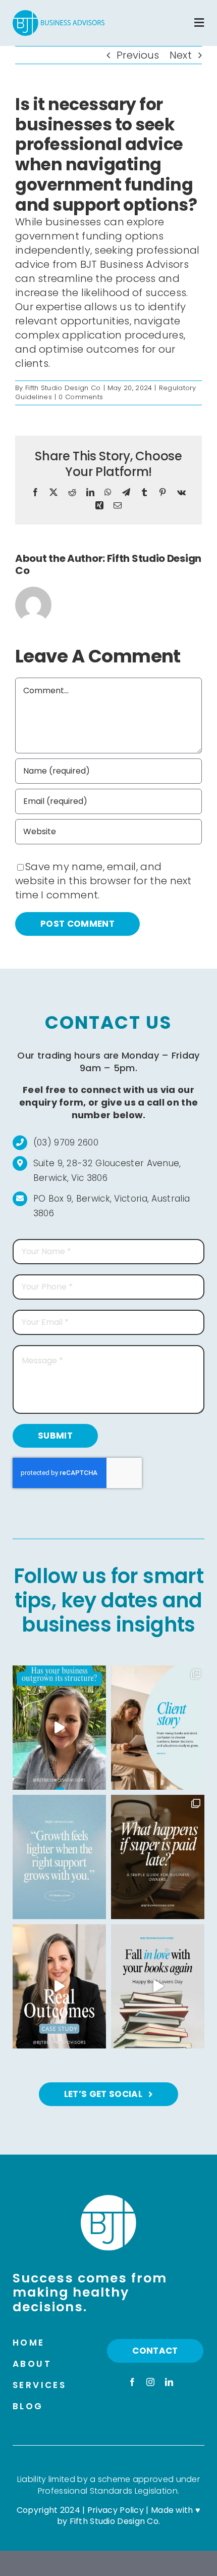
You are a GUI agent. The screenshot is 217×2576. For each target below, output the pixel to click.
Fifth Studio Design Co (63, 388)
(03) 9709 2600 (66, 1142)
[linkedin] (169, 2382)
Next (181, 55)
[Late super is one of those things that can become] (158, 1857)
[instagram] (150, 2382)
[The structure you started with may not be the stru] (59, 1728)
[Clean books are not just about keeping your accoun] (59, 1986)
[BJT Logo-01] (59, 15)
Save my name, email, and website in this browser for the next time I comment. (103, 881)
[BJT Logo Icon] (108, 2200)
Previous (138, 55)
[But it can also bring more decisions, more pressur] (59, 1857)
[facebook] (132, 2382)
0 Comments (81, 397)
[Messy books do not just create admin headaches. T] (158, 1728)
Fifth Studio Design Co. (115, 2521)
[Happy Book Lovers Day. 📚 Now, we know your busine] (158, 1986)
